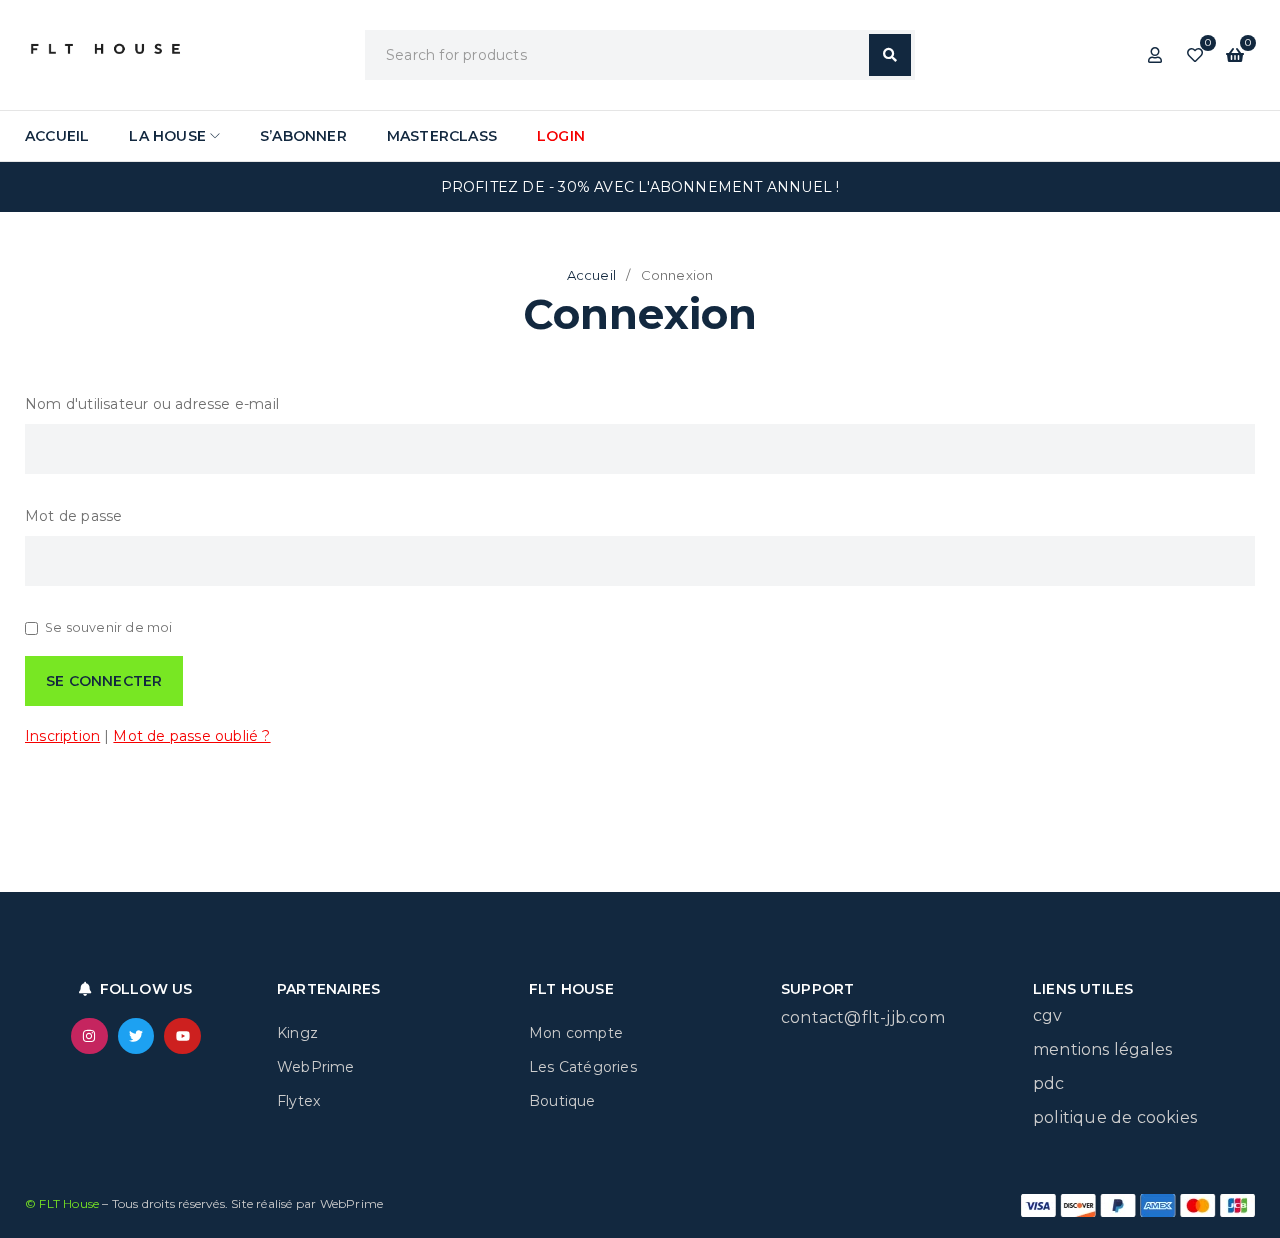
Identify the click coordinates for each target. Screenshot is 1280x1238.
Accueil (591, 275)
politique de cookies (1115, 1117)
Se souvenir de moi (109, 627)
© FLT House (63, 1203)
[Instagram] (89, 1036)
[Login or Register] (1155, 55)
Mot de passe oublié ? (191, 736)
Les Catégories (583, 1067)
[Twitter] (136, 1036)
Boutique (562, 1101)
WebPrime (316, 1067)
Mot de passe (73, 516)
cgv (1048, 1015)
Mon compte (576, 1033)
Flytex (298, 1101)
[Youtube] (182, 1036)
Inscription (62, 736)
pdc (1049, 1083)
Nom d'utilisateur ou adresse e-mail (152, 404)
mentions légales (1102, 1049)
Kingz (297, 1033)
